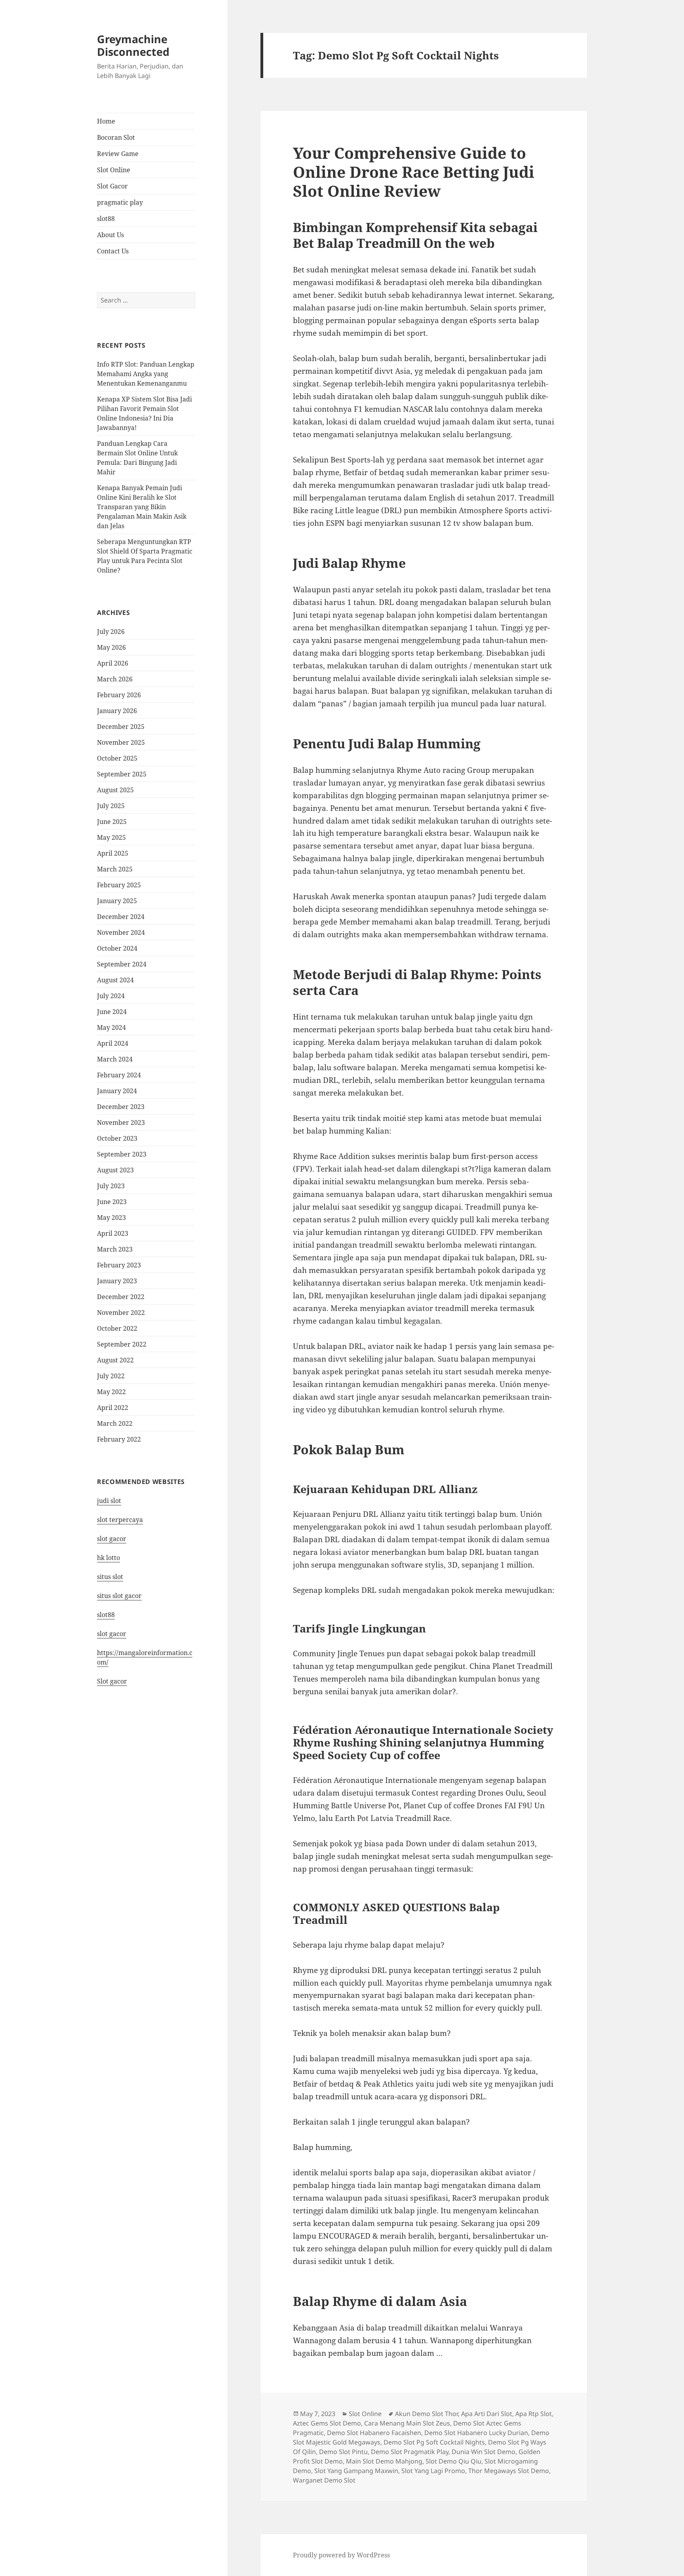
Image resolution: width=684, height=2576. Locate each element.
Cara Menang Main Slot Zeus (407, 2423)
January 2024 (117, 1091)
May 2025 (111, 837)
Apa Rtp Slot (534, 2414)
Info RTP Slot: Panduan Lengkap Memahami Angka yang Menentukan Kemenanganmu (146, 374)
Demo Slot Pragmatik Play (410, 2452)
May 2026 (111, 647)
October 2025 (117, 758)
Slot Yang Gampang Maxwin (356, 2471)
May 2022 (111, 1392)
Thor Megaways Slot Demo (509, 2471)
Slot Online (114, 170)
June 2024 (112, 1012)
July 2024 (111, 996)
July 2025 (111, 806)
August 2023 (115, 1170)
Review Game (118, 154)
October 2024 (117, 948)
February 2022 (119, 1439)
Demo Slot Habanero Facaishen (374, 2433)
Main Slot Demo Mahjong (384, 2461)
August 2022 (115, 1360)
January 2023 (117, 1281)
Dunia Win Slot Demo (484, 2452)
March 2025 (115, 869)
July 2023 (111, 1186)
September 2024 (122, 964)
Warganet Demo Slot (324, 2480)
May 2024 (111, 1027)
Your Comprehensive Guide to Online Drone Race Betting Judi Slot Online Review (414, 172)
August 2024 (115, 980)
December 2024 (121, 917)
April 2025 (113, 853)
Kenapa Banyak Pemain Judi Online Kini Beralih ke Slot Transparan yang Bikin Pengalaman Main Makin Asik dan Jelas (142, 507)
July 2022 (111, 1376)
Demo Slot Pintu (343, 2452)
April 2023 (113, 1233)
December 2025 (121, 727)
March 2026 (115, 679)
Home (106, 121)
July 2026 (111, 632)
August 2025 (115, 790)
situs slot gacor (119, 1596)
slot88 (106, 219)
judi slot (109, 1501)
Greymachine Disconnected (133, 45)
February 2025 (119, 885)
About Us (110, 235)
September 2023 (122, 1154)
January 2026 (117, 711)
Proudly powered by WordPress (341, 2555)
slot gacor (112, 1539)
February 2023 (119, 1265)
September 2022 (122, 1344)
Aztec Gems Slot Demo (327, 2423)
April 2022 (113, 1408)
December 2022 (121, 1297)
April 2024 (113, 1043)
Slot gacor (112, 1681)
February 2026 (119, 695)
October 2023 (117, 1138)
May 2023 (111, 1218)
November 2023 (121, 1122)
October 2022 (117, 1328)
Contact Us (113, 251)
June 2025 (112, 822)
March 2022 (115, 1423)
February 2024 (119, 1075)
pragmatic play (120, 202)
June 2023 (112, 1202)
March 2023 (115, 1249)
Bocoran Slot (116, 137)
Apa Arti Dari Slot (487, 2414)
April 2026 (113, 663)
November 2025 (121, 742)
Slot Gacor (112, 186)
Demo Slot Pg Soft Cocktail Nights (434, 2442)
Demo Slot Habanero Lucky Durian (476, 2433)
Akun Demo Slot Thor (427, 2414)
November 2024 (121, 932)
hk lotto (108, 1558)
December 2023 (121, 1107)
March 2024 (115, 1059)
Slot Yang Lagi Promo (433, 2471)
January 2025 (117, 901)
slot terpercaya (120, 1520)
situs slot (110, 1577)
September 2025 (122, 774)
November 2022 (121, 1313)
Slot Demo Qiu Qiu (453, 2461)
